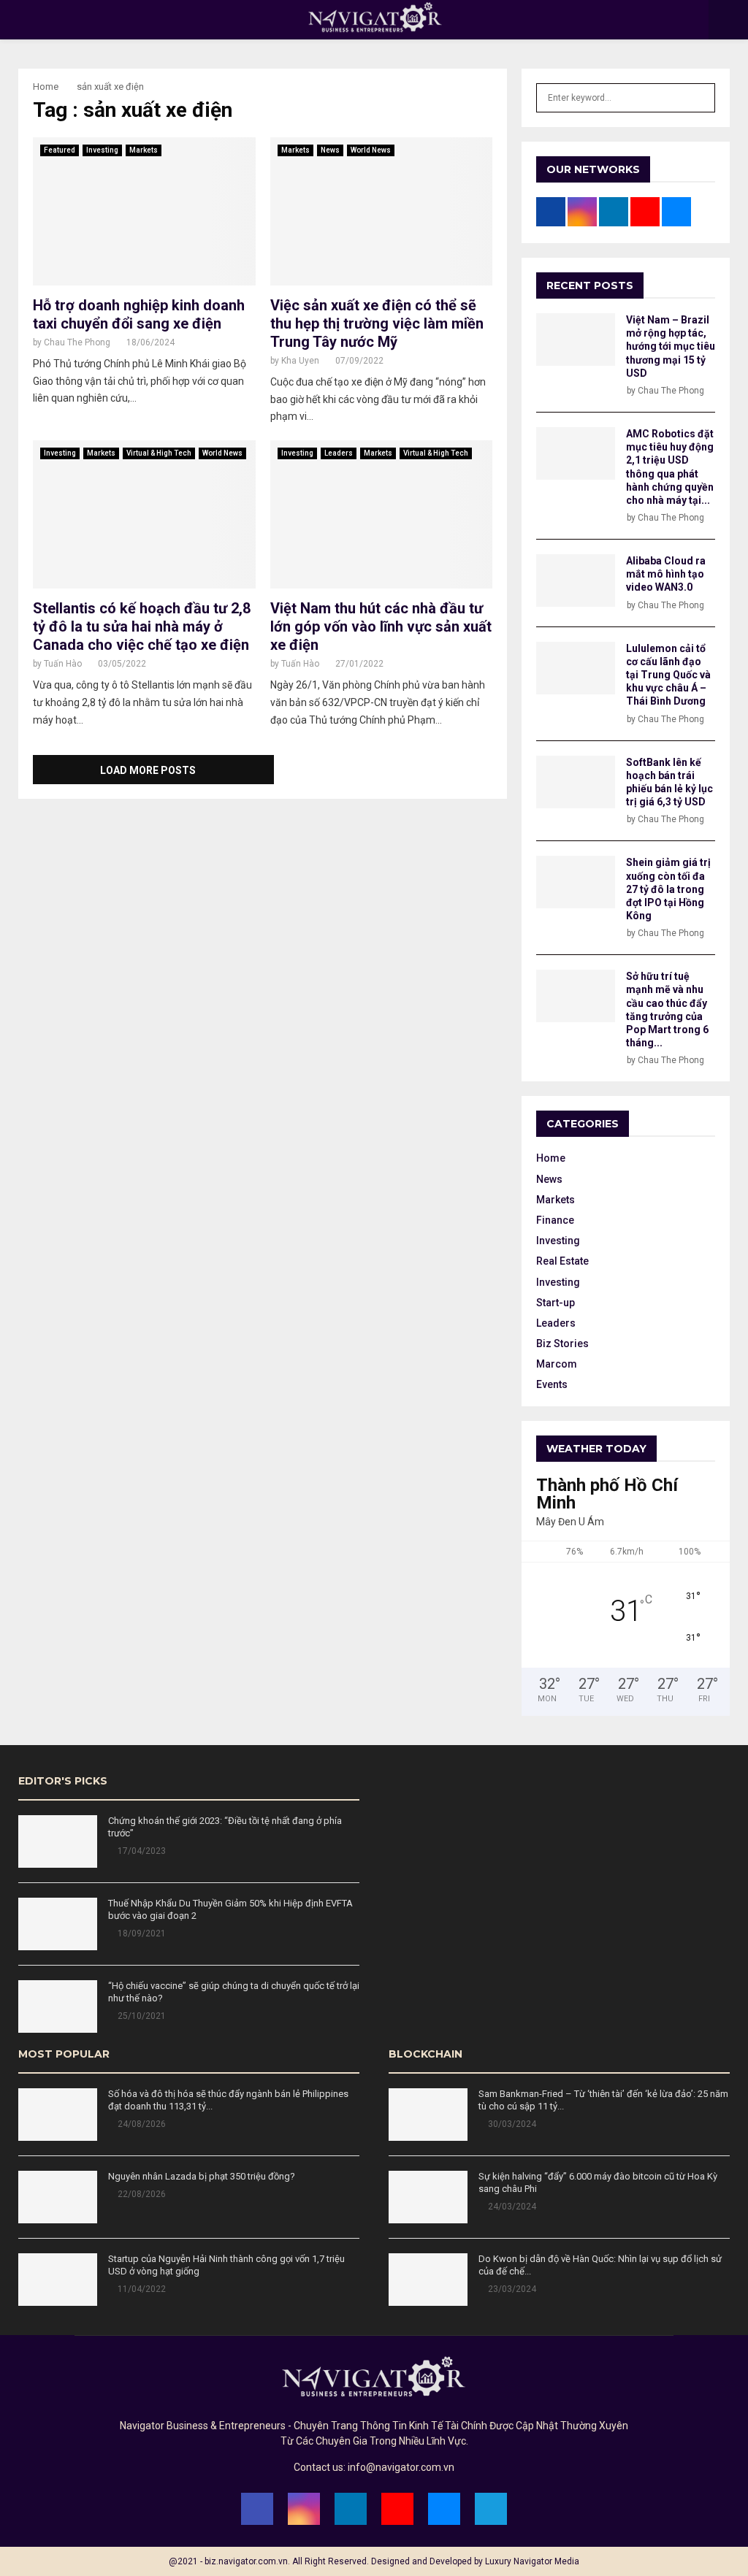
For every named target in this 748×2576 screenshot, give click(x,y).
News (330, 150)
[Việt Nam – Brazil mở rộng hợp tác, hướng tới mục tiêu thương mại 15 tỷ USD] (576, 340)
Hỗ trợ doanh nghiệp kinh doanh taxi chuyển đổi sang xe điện (139, 314)
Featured (60, 150)
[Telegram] (491, 2509)
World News (371, 150)
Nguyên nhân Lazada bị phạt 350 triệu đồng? (202, 2176)
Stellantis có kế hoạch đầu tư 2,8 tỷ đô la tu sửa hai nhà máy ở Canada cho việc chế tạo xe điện (142, 626)
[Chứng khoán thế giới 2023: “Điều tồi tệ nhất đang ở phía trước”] (58, 1841)
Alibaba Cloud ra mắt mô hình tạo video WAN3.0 (666, 574)
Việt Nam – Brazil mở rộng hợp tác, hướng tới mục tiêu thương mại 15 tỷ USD (671, 346)
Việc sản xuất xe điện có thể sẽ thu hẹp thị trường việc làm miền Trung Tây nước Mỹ (377, 323)
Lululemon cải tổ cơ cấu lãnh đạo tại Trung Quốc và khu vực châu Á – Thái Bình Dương (668, 675)
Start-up (556, 1303)
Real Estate (562, 1261)
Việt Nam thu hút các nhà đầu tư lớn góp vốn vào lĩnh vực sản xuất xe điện (381, 626)
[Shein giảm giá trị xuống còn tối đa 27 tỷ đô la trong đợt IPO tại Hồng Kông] (576, 882)
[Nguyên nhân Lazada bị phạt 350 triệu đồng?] (58, 2197)
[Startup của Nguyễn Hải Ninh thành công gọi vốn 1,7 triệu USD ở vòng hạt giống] (58, 2280)
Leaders (339, 453)
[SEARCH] (700, 98)
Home (551, 1158)
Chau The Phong (77, 342)
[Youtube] (397, 2509)
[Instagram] (304, 2509)
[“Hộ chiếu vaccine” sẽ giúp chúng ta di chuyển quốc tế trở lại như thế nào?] (58, 2006)
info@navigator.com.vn (401, 2467)
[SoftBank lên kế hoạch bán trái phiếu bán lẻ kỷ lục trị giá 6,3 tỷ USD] (576, 782)
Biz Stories (562, 1343)
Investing (102, 150)
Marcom (557, 1364)
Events (552, 1384)
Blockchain (425, 2054)
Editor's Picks (63, 1781)
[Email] (444, 2509)
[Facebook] (257, 2509)
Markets (144, 150)
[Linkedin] (351, 2509)
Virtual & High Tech (159, 453)
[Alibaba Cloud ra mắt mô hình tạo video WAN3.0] (576, 580)
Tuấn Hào (63, 664)
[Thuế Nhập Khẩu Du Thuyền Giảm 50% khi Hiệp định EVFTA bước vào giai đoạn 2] (58, 1924)
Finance (555, 1220)
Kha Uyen (300, 361)
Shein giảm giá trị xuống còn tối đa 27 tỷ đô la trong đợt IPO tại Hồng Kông (668, 889)
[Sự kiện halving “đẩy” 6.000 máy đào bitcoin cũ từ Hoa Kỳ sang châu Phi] (428, 2197)
